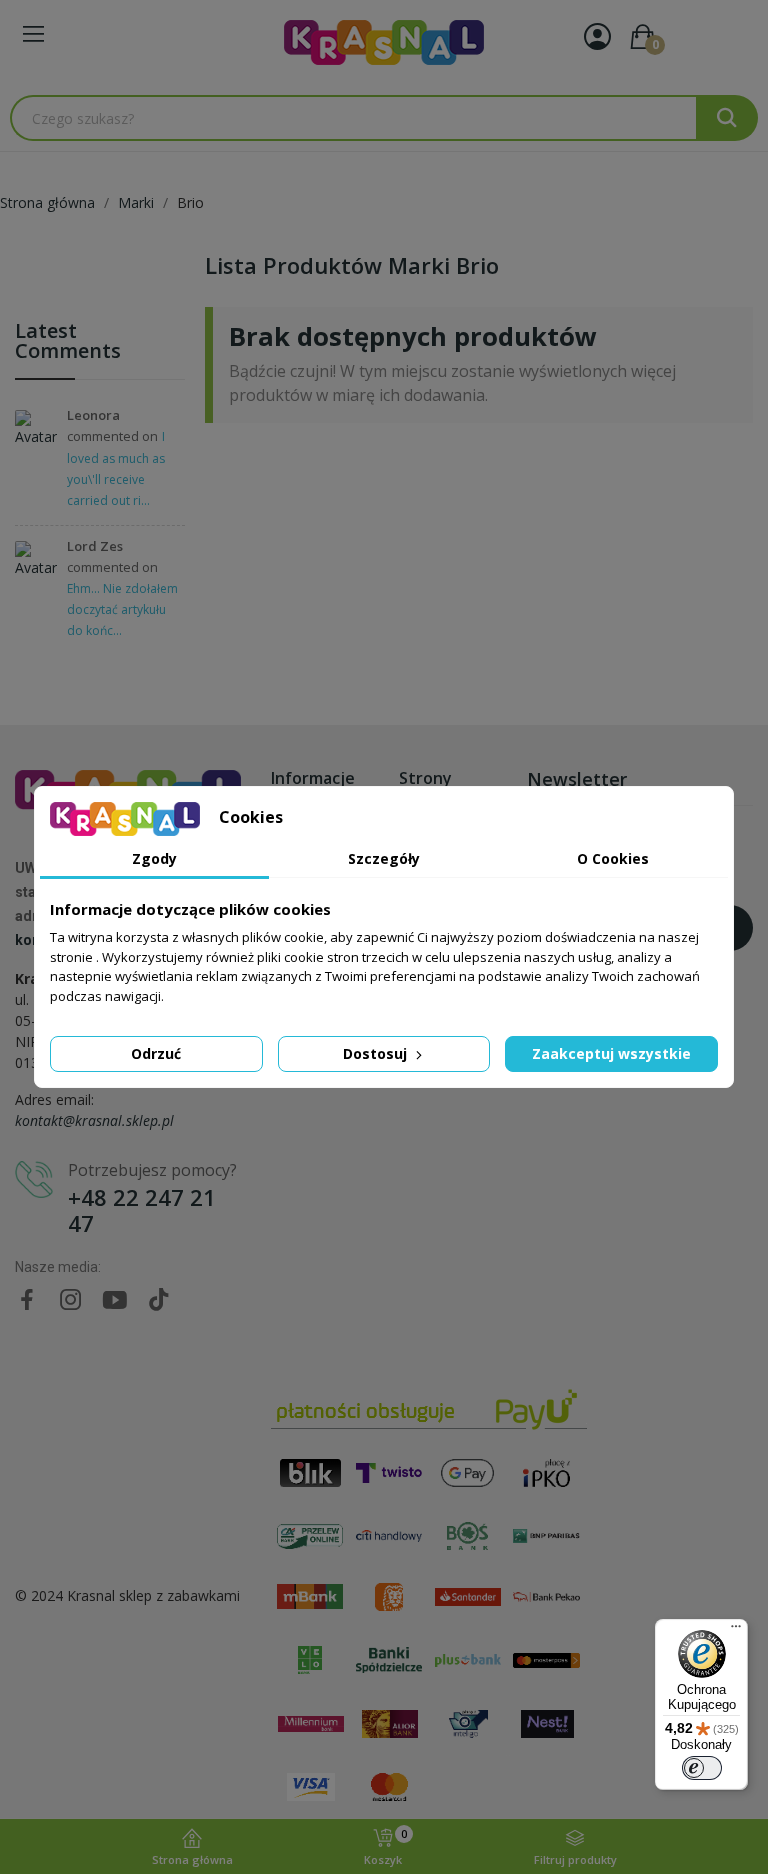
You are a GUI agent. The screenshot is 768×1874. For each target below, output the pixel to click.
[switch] (702, 1768)
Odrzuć (156, 1053)
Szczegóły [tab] (384, 858)
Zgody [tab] (154, 858)
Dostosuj (377, 1053)
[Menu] (736, 1631)
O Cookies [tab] (613, 858)
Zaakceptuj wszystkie (611, 1053)
